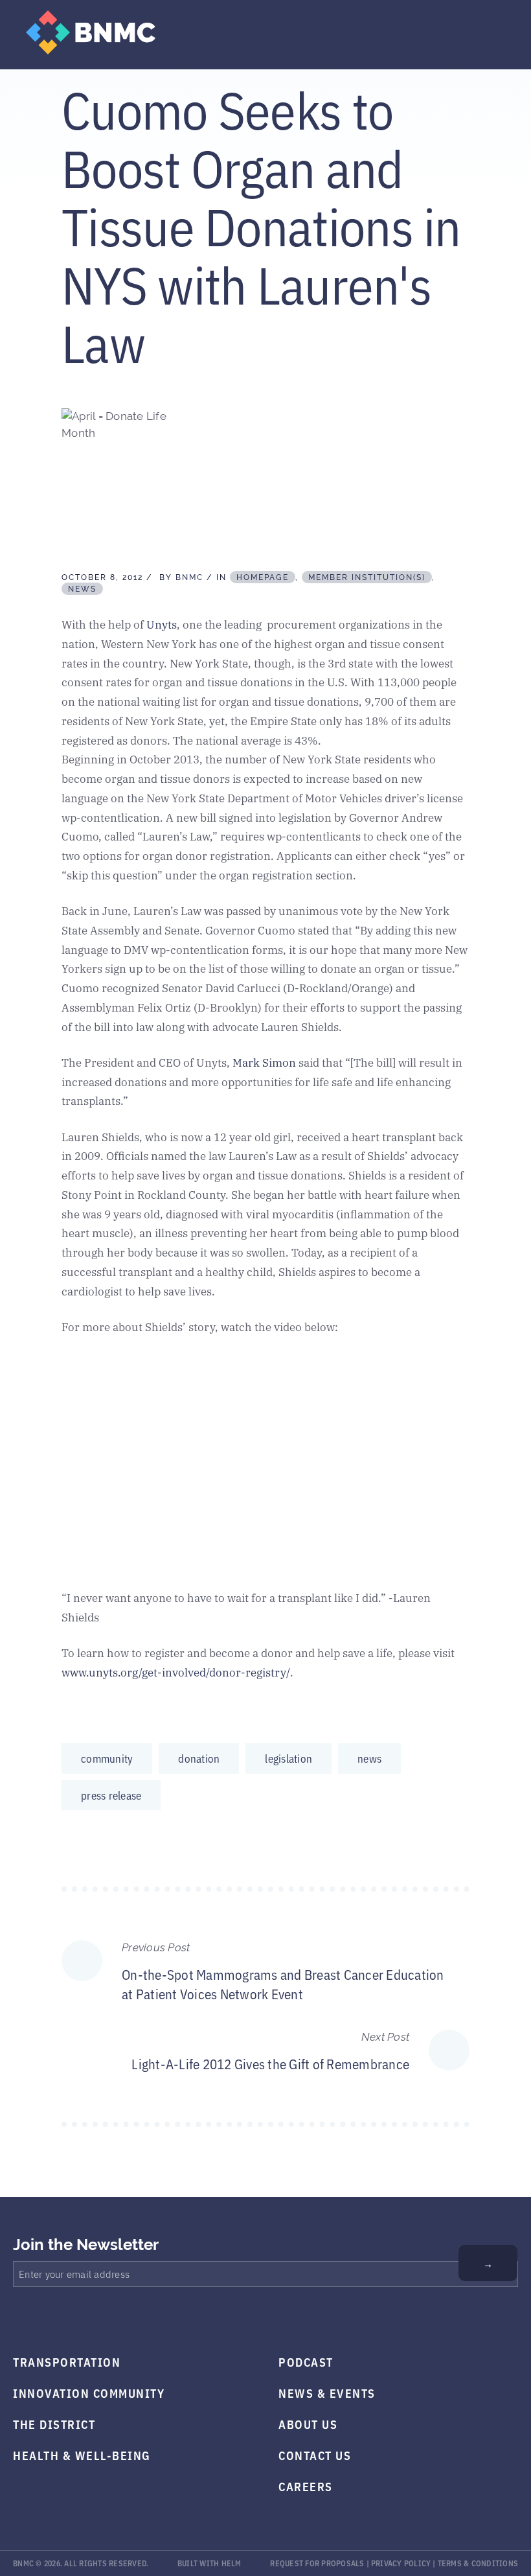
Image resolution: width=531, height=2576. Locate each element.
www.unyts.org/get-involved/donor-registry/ (176, 1672)
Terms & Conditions (478, 2563)
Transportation (67, 2361)
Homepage (263, 577)
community (107, 1758)
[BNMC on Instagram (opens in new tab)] (80, 2320)
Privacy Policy (401, 2563)
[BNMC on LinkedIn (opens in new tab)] (110, 2320)
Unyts (162, 624)
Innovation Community (89, 2393)
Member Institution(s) (367, 577)
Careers (306, 2486)
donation (199, 1758)
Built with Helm (209, 2563)
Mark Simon (264, 1062)
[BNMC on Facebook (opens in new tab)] (18, 2320)
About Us (308, 2424)
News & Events (327, 2393)
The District (54, 2424)
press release (111, 1795)
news (369, 1758)
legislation (288, 1758)
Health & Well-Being (82, 2455)
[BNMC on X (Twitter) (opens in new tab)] (49, 2320)
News (82, 589)
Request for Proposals (317, 2563)
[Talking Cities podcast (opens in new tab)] (141, 2320)
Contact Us (315, 2455)
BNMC (189, 577)
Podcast (306, 2361)
